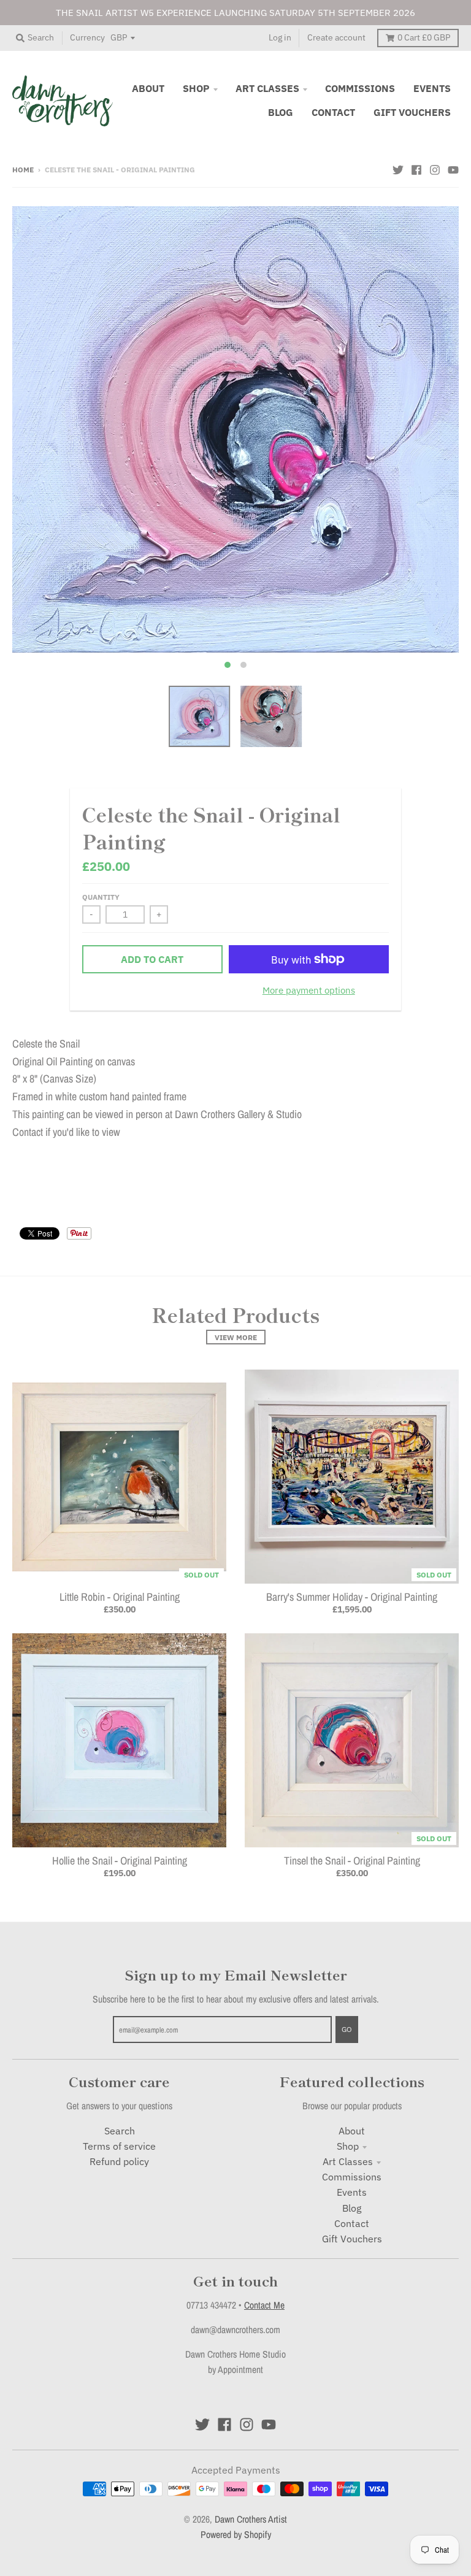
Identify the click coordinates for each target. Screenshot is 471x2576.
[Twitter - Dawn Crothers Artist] (398, 169)
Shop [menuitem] (196, 88)
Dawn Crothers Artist (251, 2519)
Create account (336, 37)
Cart (424, 37)
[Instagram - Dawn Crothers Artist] (435, 169)
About (352, 2131)
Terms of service (119, 2146)
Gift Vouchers (352, 2239)
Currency (87, 37)
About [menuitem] (148, 88)
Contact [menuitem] (333, 112)
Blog (352, 2208)
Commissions (352, 2177)
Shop (348, 2146)
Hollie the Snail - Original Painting (120, 1861)
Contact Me (264, 2305)
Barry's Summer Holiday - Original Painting (352, 1597)
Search (120, 2131)
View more (236, 1337)
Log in (280, 37)
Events (352, 2192)
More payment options (309, 990)
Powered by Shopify (236, 2535)
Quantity (101, 897)
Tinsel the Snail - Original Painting (352, 1861)
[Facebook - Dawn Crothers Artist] (416, 169)
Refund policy (119, 2161)
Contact (352, 2223)
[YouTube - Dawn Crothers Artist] (453, 169)
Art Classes (348, 2161)
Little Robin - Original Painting (120, 1597)
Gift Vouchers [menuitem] (412, 112)
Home (23, 169)
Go (347, 2029)
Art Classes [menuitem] (267, 88)
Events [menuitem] (432, 88)
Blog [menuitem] (281, 112)
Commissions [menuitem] (360, 88)
